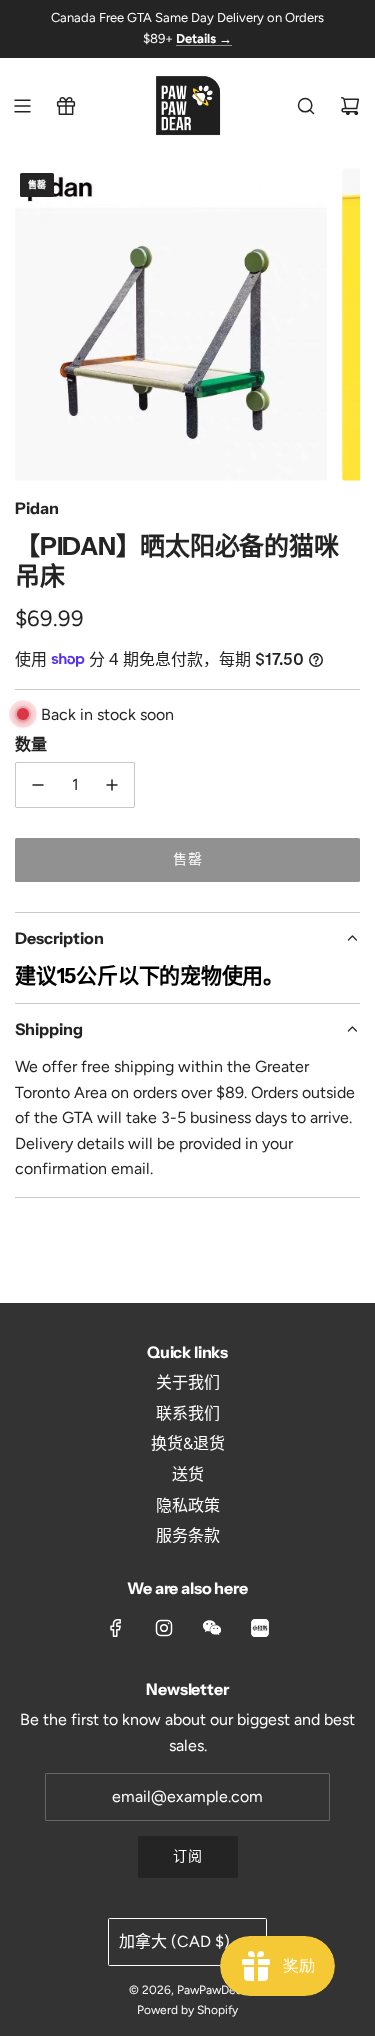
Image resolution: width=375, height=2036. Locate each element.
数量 (31, 744)
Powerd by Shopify (187, 2010)
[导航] (22, 106)
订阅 (188, 1856)
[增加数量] (112, 785)
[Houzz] (260, 1628)
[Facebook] (116, 1628)
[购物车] (350, 106)
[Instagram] (164, 1628)
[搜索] (306, 106)
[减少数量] (38, 785)
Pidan (37, 508)
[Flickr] (212, 1628)
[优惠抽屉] (66, 106)
